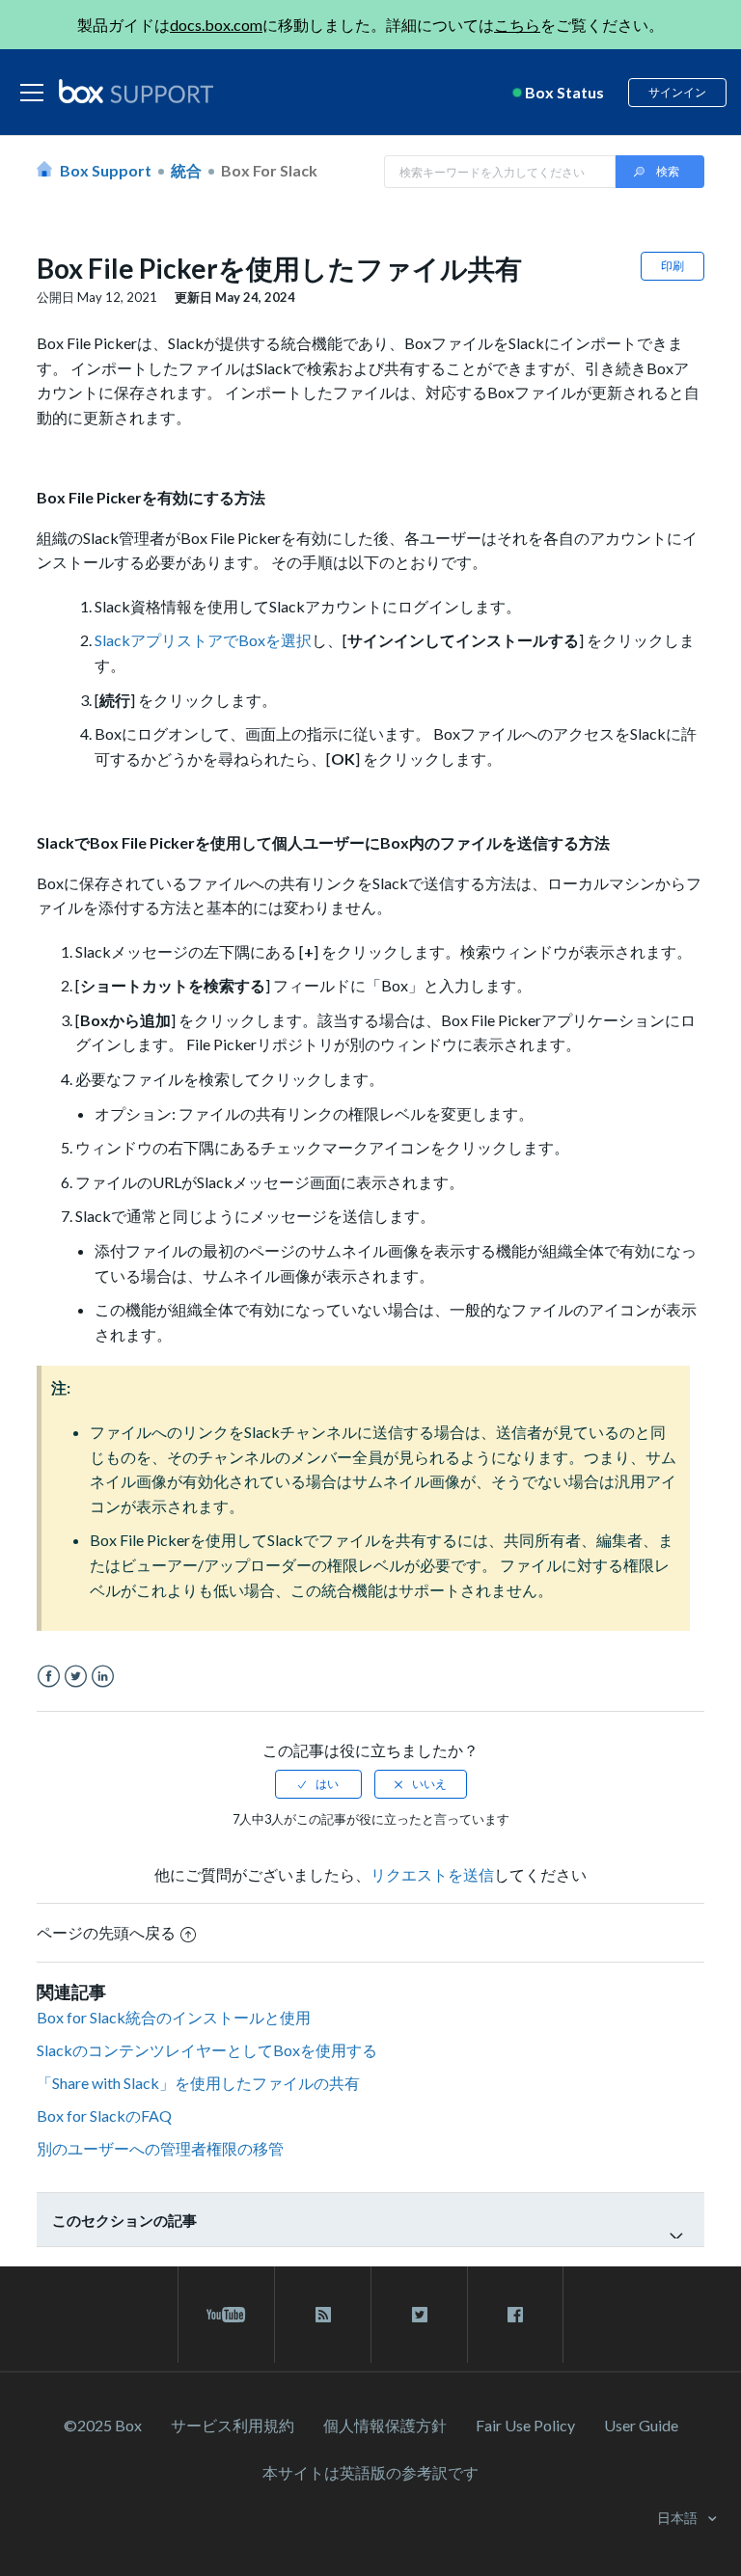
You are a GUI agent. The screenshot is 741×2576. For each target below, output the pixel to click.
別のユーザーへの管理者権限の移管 (160, 2148)
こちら (517, 25)
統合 (186, 170)
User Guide (641, 2425)
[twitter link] (419, 2315)
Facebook (49, 1677)
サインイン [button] (677, 92)
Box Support (106, 170)
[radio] (318, 1784)
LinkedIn (103, 1677)
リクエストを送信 (432, 1874)
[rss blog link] (323, 2315)
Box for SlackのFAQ (104, 2115)
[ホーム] (136, 93)
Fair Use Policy (525, 2425)
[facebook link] (515, 2315)
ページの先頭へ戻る (106, 1932)
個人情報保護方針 (385, 2425)
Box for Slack (269, 170)
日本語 (679, 2518)
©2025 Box (103, 2425)
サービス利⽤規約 (233, 2425)
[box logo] (136, 91)
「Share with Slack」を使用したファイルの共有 (198, 2083)
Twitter (76, 1677)
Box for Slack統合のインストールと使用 (174, 2017)
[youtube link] (226, 2315)
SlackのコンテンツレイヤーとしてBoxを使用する (207, 2050)
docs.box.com (216, 25)
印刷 (672, 266)
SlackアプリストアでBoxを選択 (203, 640)
